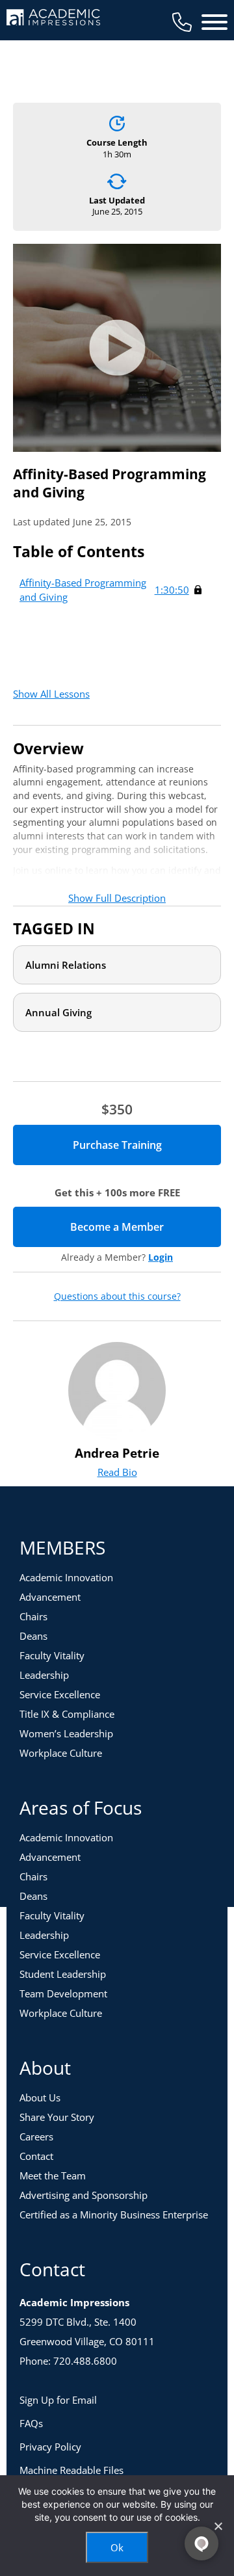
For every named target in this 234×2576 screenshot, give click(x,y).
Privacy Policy (50, 2447)
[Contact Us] (182, 22)
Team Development (63, 1993)
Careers (36, 2136)
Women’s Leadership (66, 1733)
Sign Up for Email (58, 2400)
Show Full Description (117, 898)
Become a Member (146, 1227)
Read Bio (117, 1472)
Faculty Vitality (52, 1655)
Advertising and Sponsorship (84, 2195)
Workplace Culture (61, 1753)
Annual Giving (58, 1012)
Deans (33, 1636)
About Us (40, 2097)
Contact (36, 2156)
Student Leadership (63, 1974)
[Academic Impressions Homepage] (53, 18)
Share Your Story (57, 2117)
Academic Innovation (66, 1577)
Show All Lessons (51, 694)
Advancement (50, 1597)
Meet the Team (53, 2175)
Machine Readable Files (71, 2470)
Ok (117, 2547)
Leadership (44, 1675)
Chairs (33, 1616)
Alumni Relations (66, 965)
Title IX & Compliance (67, 1714)
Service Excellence (60, 1694)
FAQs (31, 2423)
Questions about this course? (117, 1296)
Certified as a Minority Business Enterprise (114, 2215)
